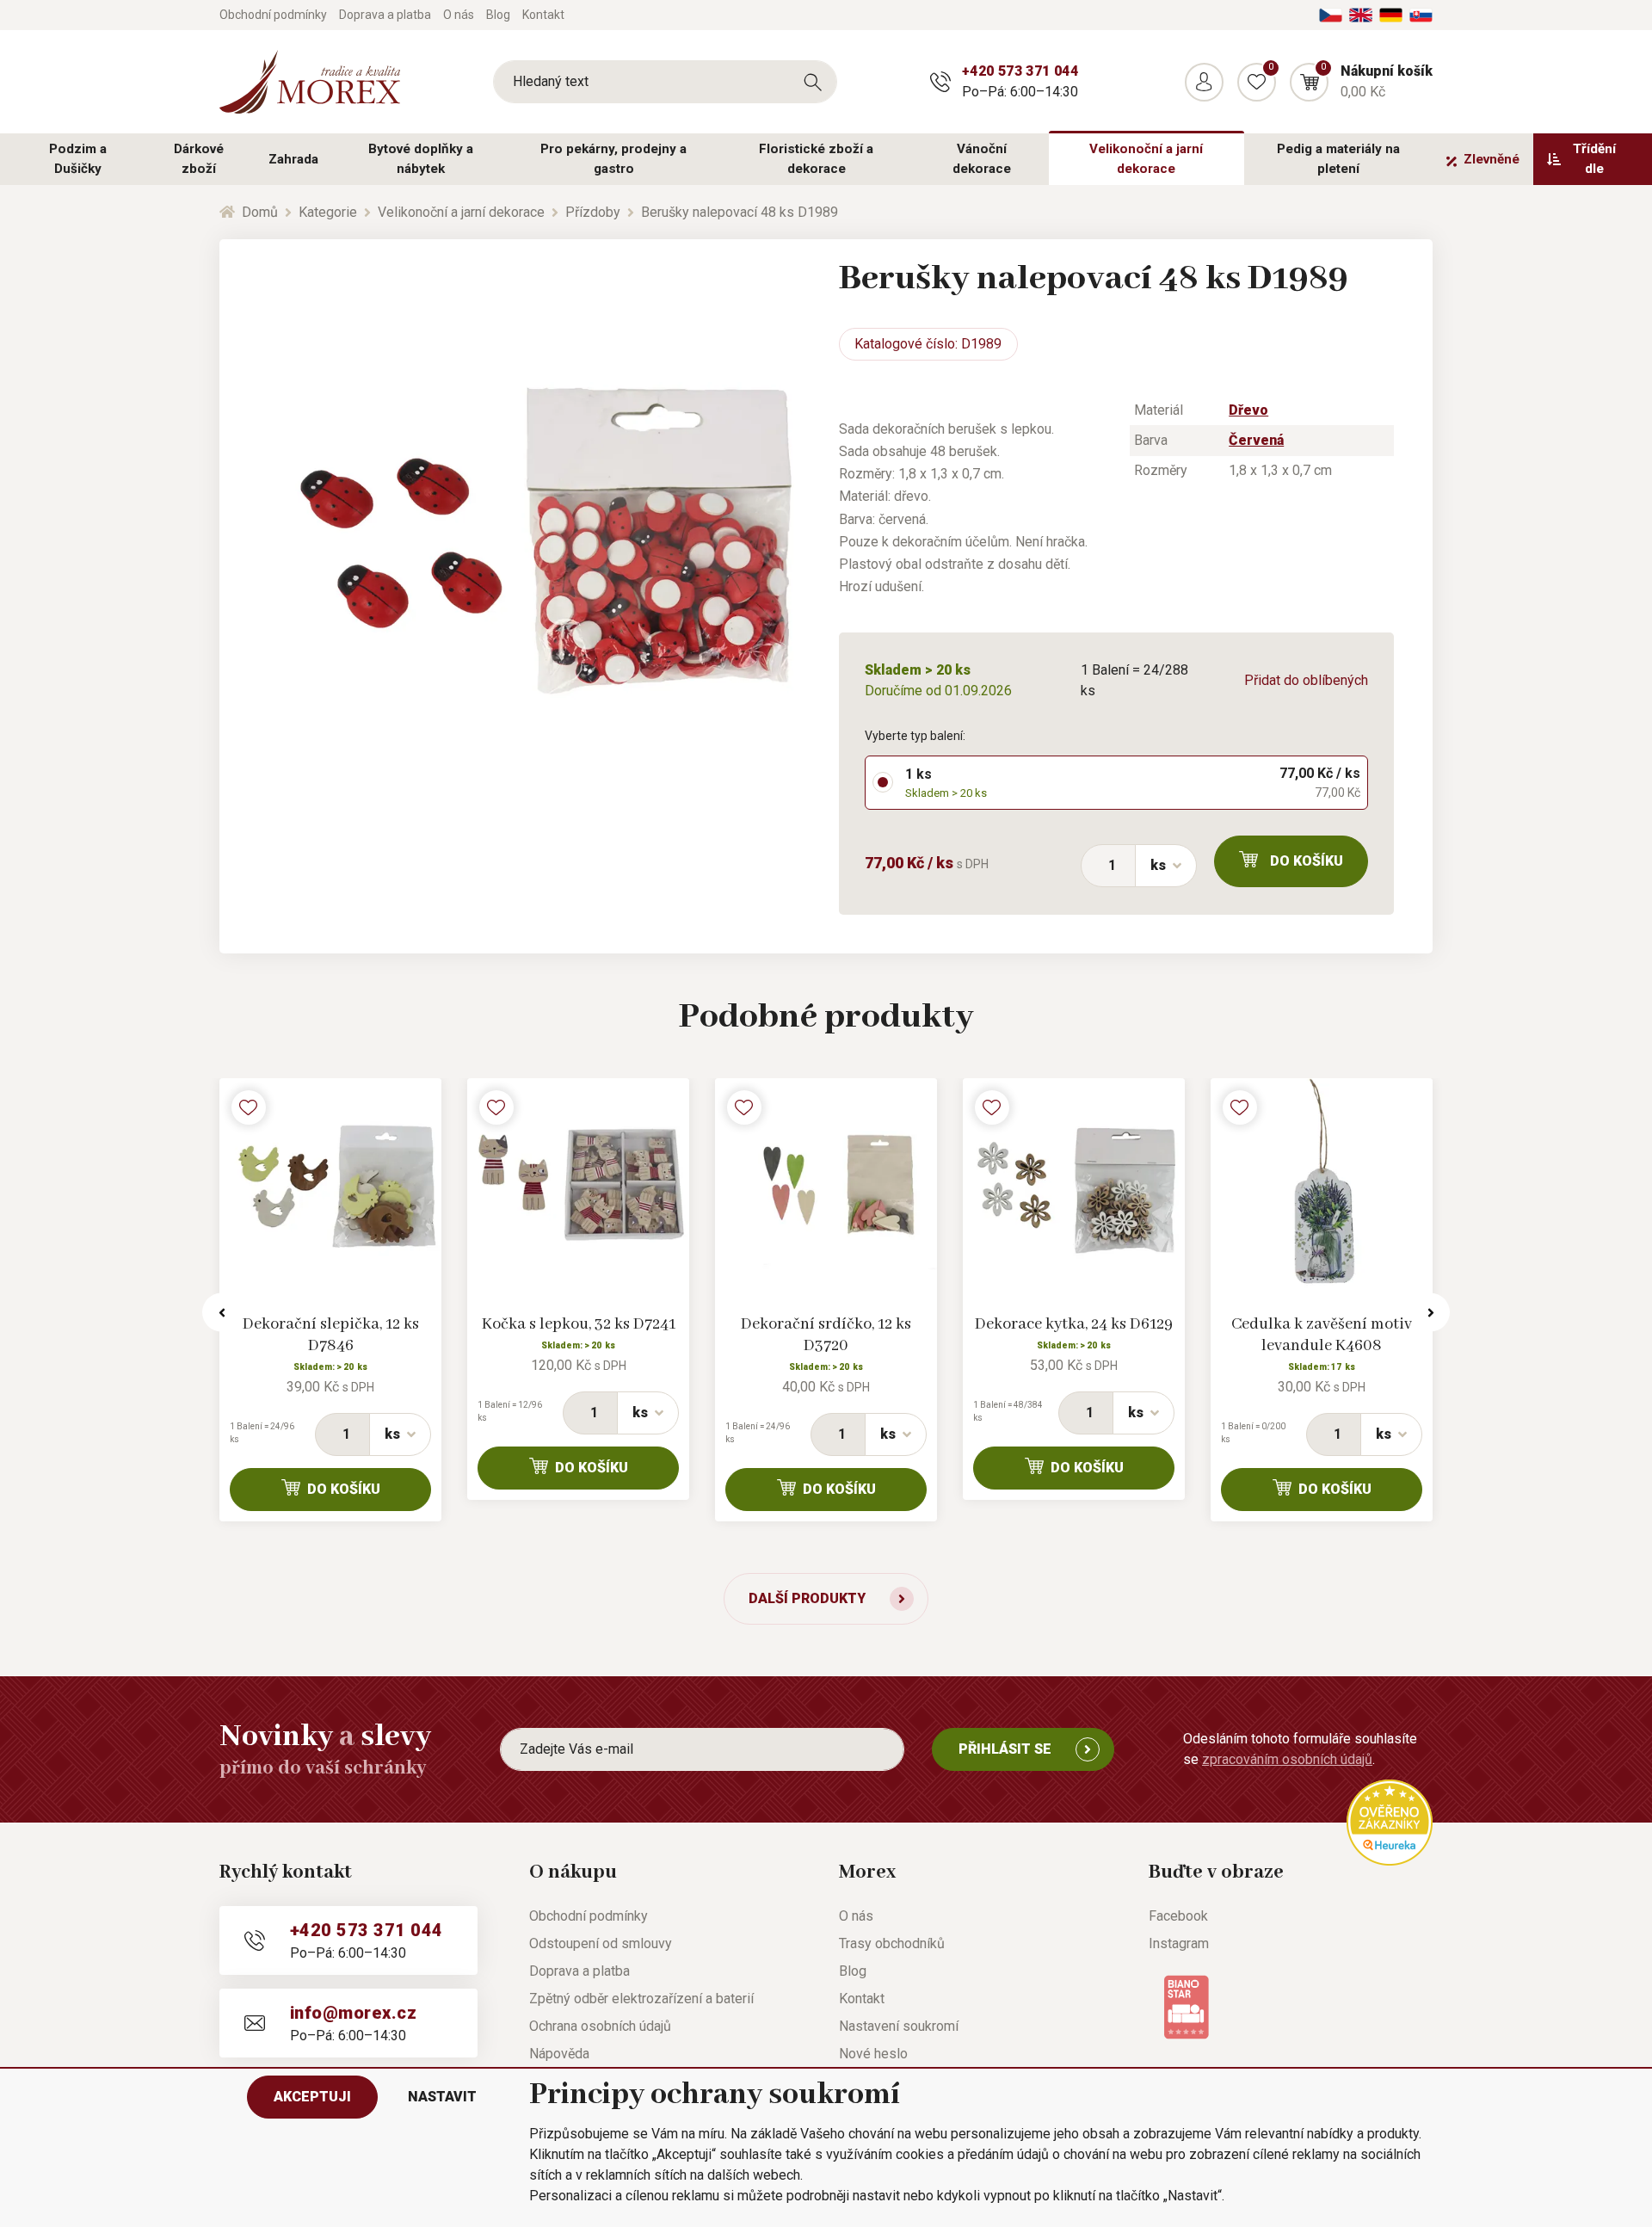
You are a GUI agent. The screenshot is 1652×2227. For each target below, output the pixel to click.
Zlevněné (1492, 159)
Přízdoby (593, 212)
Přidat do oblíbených (1306, 680)
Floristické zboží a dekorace (816, 159)
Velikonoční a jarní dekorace (1146, 159)
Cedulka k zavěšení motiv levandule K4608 (1322, 1335)
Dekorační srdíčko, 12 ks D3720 (826, 1335)
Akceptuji (312, 2097)
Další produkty (807, 1598)
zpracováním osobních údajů (1287, 1759)
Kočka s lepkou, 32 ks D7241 (579, 1324)
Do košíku (1307, 861)
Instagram (1179, 1943)
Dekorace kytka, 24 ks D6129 (1074, 1324)
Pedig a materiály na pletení (1338, 159)
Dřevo (1248, 410)
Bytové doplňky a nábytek (421, 159)
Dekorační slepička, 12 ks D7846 (331, 1335)
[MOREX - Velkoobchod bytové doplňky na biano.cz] (1186, 2006)
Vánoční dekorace (982, 159)
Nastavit (442, 2097)
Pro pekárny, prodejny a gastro (613, 159)
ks (1158, 865)
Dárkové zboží (199, 159)
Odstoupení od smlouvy (601, 1943)
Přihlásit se (1005, 1749)
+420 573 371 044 (1020, 71)
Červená (1256, 440)
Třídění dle (1594, 159)
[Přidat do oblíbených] (249, 1107)
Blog (498, 15)
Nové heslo (873, 2054)
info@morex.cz (353, 2013)
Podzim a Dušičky (78, 159)
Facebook (1178, 1916)
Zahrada (293, 159)
